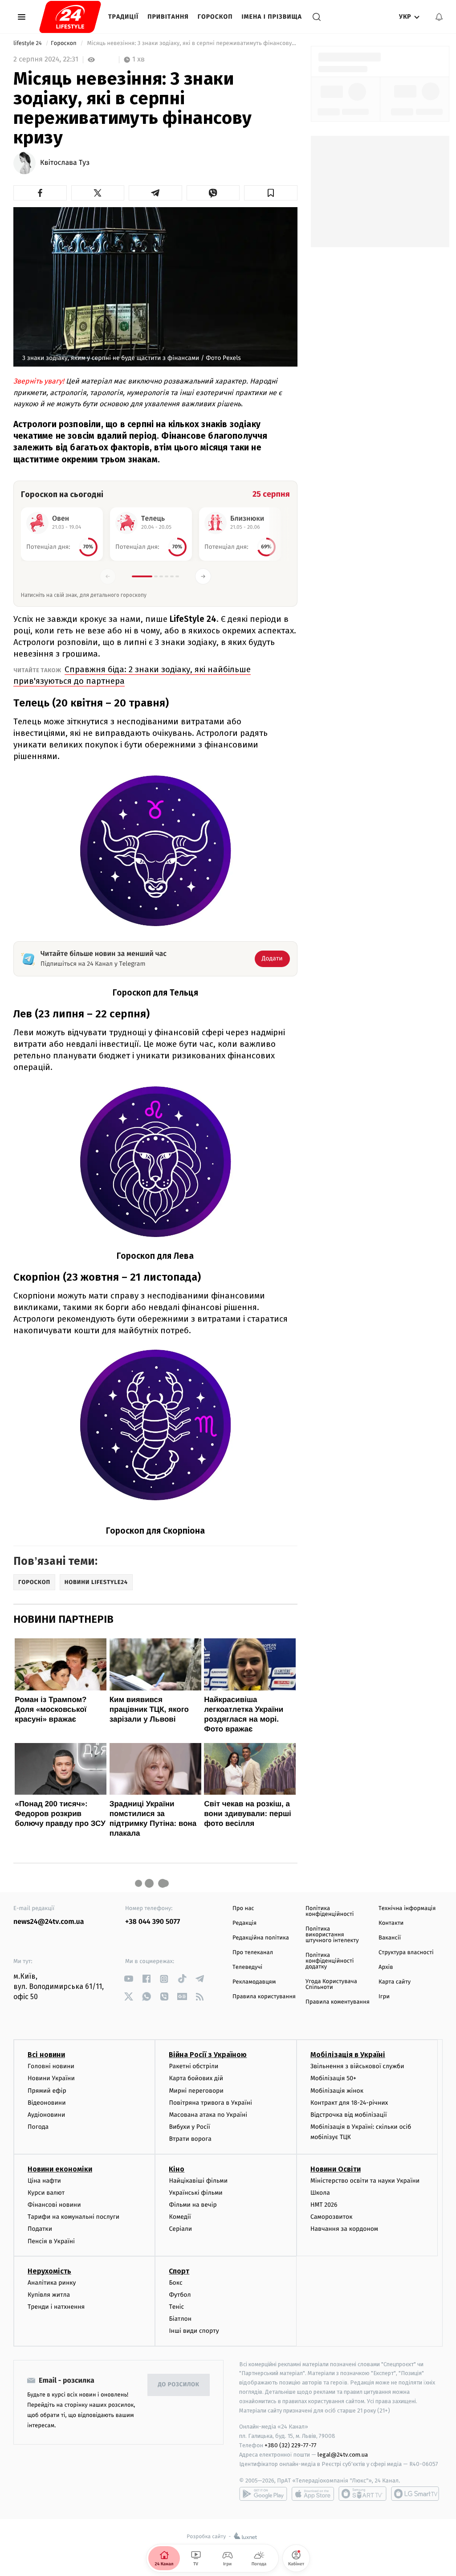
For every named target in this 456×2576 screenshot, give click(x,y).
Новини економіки (60, 2169)
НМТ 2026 (324, 2205)
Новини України (51, 2078)
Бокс (175, 2283)
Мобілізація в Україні (348, 2055)
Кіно (177, 2169)
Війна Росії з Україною (208, 2055)
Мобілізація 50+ (333, 2078)
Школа (320, 2193)
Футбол (180, 2295)
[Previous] (108, 576)
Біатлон (180, 2319)
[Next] (203, 576)
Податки (40, 2229)
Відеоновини (47, 2103)
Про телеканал (253, 1953)
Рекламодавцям (254, 1982)
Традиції (123, 17)
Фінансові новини (54, 2205)
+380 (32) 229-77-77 (291, 2445)
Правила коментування (338, 2002)
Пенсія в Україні (51, 2241)
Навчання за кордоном (344, 2229)
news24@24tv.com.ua (49, 1922)
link (128, 1979)
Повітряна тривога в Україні (210, 2103)
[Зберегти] (271, 193)
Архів (386, 1967)
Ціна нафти (44, 2181)
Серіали (180, 2229)
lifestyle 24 (28, 43)
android (263, 2494)
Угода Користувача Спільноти (331, 1984)
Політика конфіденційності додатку (330, 1961)
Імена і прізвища (272, 17)
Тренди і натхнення (56, 2307)
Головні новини (51, 2066)
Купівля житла (49, 2295)
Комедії (180, 2217)
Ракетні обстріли (193, 2066)
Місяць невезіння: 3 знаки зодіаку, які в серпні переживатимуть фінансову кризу (191, 43)
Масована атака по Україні (208, 2115)
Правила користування (264, 1997)
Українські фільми (195, 2193)
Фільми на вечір (193, 2205)
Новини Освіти (336, 2169)
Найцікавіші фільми (198, 2181)
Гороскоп (215, 17)
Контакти (391, 1923)
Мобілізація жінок (337, 2091)
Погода (38, 2127)
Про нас (243, 1909)
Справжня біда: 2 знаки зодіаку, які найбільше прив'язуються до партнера (132, 675)
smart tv (362, 2494)
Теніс (176, 2307)
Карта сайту (395, 1982)
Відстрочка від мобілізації (349, 2115)
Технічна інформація (407, 1909)
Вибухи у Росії (189, 2127)
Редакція (244, 1923)
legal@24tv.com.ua (343, 2455)
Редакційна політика (261, 1938)
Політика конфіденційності (330, 1911)
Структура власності (406, 1953)
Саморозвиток (332, 2217)
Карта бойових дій (196, 2078)
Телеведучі (247, 1967)
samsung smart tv (415, 2494)
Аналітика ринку (52, 2283)
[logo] (70, 17)
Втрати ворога (190, 2139)
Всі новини (46, 2055)
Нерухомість (49, 2271)
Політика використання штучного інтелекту (332, 1935)
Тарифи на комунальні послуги (73, 2217)
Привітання (168, 17)
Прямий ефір (47, 2091)
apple (313, 2494)
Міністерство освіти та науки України (365, 2181)
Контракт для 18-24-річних (349, 2103)
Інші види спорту (194, 2331)
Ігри (384, 1997)
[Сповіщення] (439, 17)
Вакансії (390, 1938)
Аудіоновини (46, 2115)
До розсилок (179, 2385)
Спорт (179, 2271)
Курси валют (46, 2193)
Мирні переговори (196, 2091)
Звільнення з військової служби (357, 2066)
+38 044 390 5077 (153, 1922)
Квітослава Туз (65, 163)
